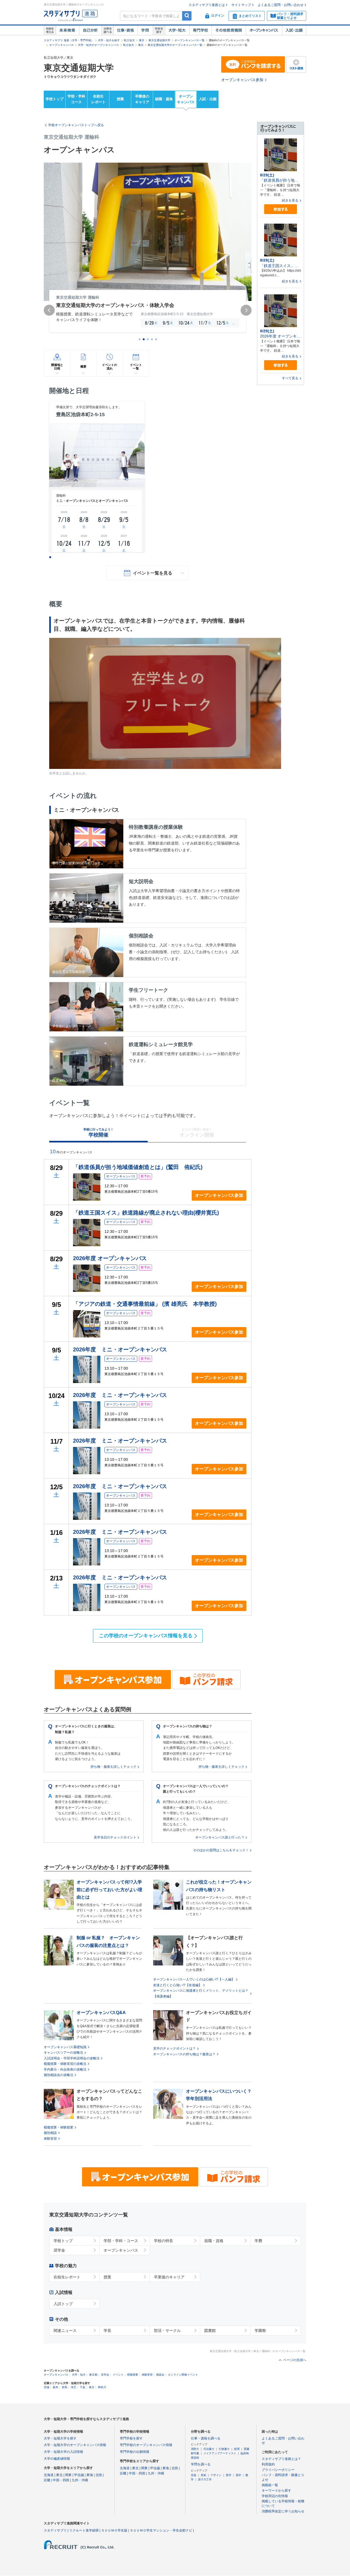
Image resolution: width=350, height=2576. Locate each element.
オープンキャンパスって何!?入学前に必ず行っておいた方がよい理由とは (109, 1889)
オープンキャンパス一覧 (189, 40)
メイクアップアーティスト (220, 2453)
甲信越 (79, 2475)
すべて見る (290, 378)
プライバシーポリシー (278, 2470)
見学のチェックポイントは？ (174, 2048)
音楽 (194, 2475)
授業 (120, 99)
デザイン (216, 2475)
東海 (90, 2475)
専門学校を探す (131, 2438)
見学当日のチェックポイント (115, 1837)
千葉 (83, 2387)
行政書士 (224, 2449)
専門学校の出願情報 (135, 2452)
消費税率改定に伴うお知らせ (283, 2511)
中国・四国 (61, 2480)
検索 (187, 16)
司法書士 (209, 2449)
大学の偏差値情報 (57, 2459)
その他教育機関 (229, 30)
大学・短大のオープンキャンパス (98, 45)
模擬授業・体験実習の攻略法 (65, 2064)
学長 (107, 2331)
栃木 (56, 2387)
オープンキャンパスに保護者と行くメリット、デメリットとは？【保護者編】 (201, 1993)
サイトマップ (241, 5)
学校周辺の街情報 (275, 2496)
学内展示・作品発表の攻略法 (65, 2069)
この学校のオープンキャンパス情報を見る (146, 1636)
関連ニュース (65, 2331)
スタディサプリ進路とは (207, 5)
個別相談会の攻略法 (59, 2075)
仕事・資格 (126, 30)
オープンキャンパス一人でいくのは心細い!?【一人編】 (194, 1979)
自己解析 (90, 30)
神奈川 (102, 2387)
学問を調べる (201, 2464)
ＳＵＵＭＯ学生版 (114, 2530)
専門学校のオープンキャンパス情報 (146, 2445)
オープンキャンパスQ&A (101, 2013)
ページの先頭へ (295, 2360)
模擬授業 (133, 2375)
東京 (142, 40)
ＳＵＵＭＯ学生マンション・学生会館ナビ (161, 2530)
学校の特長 (164, 2241)
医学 (229, 2475)
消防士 (195, 2449)
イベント (118, 2375)
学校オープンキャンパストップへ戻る (76, 125)
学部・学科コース (76, 99)
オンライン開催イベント (183, 2375)
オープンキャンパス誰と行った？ (220, 1837)
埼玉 (74, 2387)
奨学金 (59, 2250)
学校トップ (55, 99)
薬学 (238, 2475)
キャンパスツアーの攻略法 (63, 2053)
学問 (145, 30)
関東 (68, 2475)
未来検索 (67, 30)
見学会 (105, 2375)
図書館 (210, 2331)
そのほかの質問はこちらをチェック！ (221, 1850)
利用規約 (268, 2464)
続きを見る (290, 200)
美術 (203, 2475)
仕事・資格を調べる (206, 2438)
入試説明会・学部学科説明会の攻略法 (72, 2058)
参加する (281, 209)
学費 (258, 2241)
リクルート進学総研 (84, 2530)
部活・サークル (167, 2331)
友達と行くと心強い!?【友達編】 (177, 1985)
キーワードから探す (276, 2491)
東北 (59, 2475)
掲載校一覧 (270, 2485)
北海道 (49, 2475)
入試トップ (63, 2304)
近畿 (47, 2480)
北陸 (99, 2475)
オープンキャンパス (264, 30)
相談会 (160, 2375)
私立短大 (129, 40)
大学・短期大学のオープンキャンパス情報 (75, 2445)
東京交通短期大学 (159, 40)
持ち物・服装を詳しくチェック (113, 1767)
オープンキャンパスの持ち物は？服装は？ (184, 2054)
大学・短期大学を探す (60, 2438)
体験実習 (50, 2139)
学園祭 (260, 2331)
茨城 (46, 2387)
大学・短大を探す (109, 40)
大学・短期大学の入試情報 (63, 2452)
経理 (237, 2449)
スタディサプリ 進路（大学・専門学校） (69, 40)
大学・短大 (177, 30)
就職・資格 (164, 99)
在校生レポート (98, 99)
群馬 (65, 2387)
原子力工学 (205, 2479)
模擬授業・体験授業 (59, 2127)
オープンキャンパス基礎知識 (65, 2047)
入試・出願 (294, 30)
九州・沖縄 (80, 2480)
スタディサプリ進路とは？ (281, 2459)
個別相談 (50, 2133)
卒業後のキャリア (142, 99)
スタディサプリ (55, 2530)
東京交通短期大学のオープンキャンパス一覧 (175, 45)
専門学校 (200, 30)
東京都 (93, 2375)
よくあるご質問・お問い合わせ (281, 5)
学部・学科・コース (121, 2241)
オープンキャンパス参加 (242, 80)
